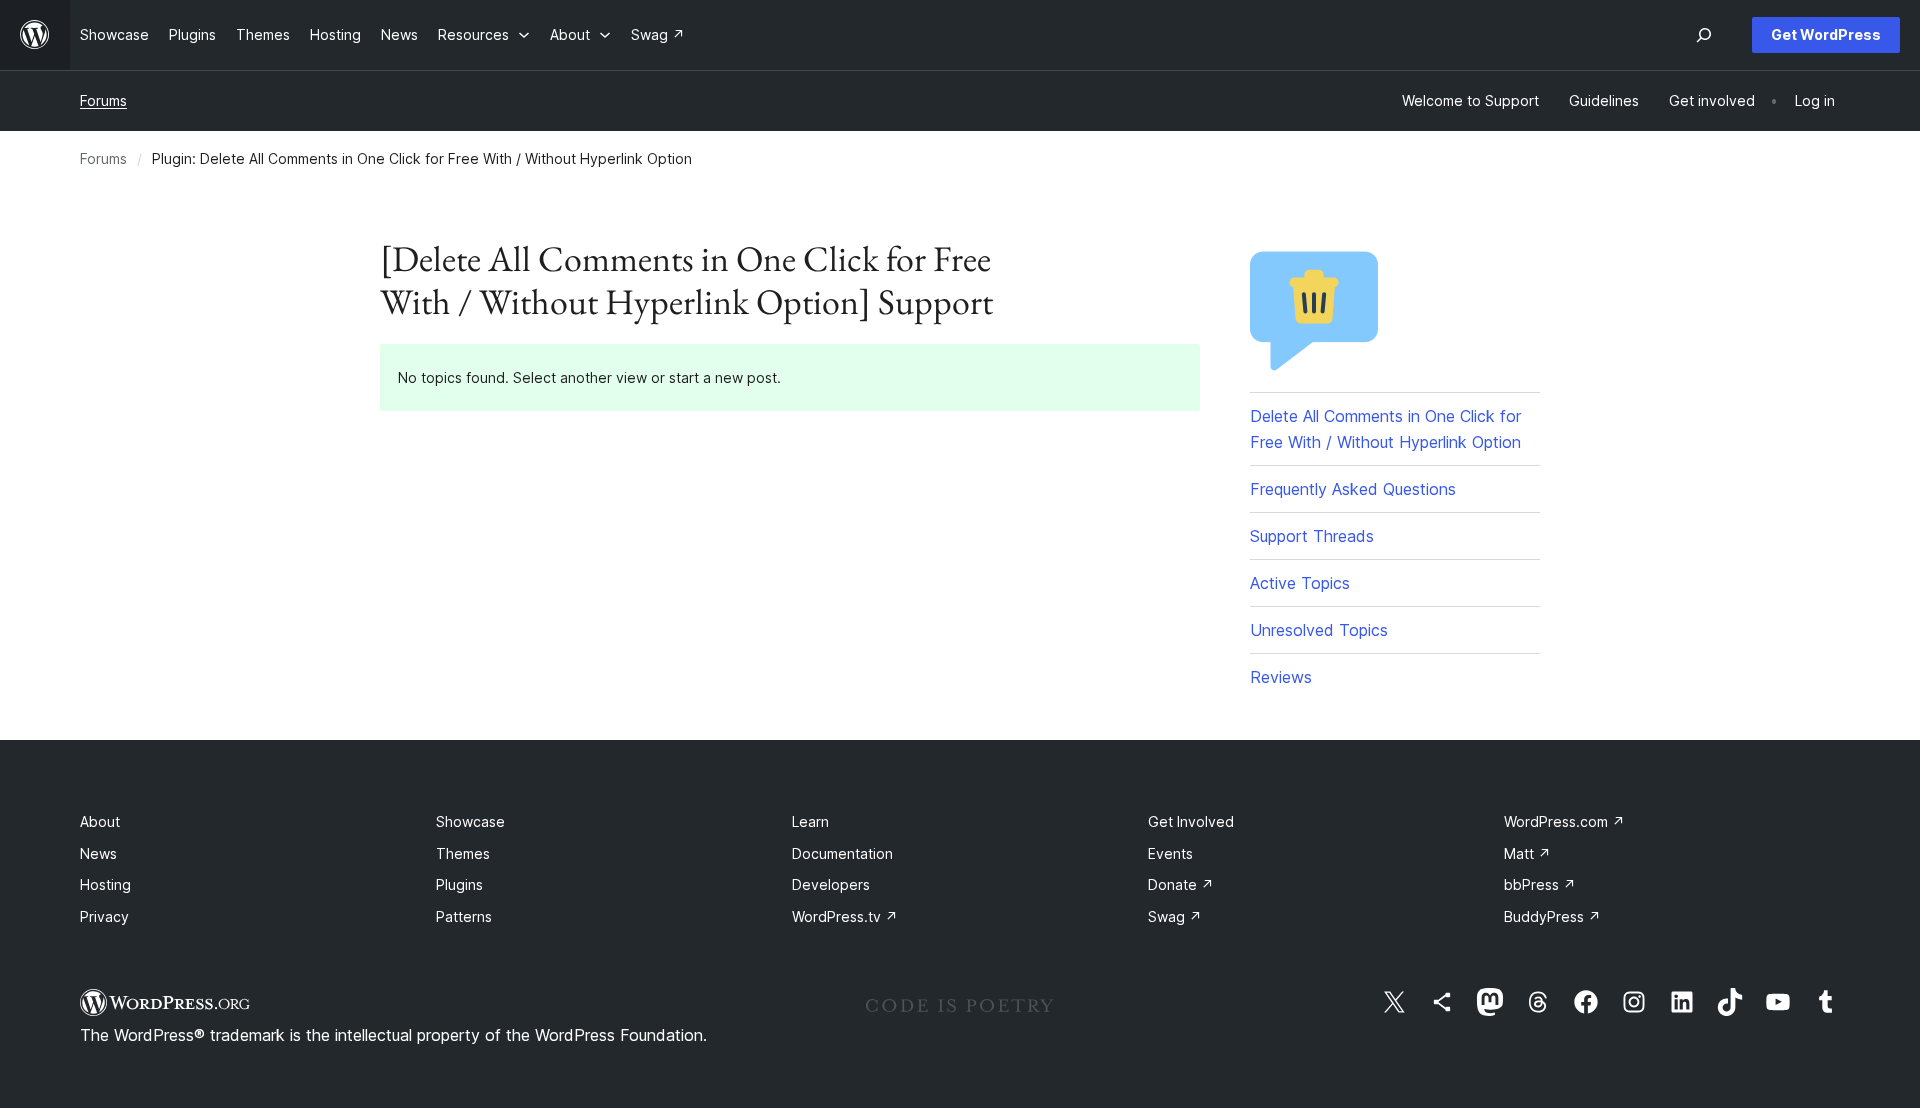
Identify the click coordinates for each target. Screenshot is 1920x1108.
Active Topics (1300, 583)
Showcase (470, 821)
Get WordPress (1826, 34)
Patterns (464, 916)
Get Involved (1191, 821)
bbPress (1540, 884)
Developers (831, 884)
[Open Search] (1704, 35)
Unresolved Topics (1319, 630)
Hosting (105, 884)
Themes (463, 853)
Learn (810, 821)
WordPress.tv (845, 916)
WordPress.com (1564, 821)
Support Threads (1312, 536)
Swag (1175, 916)
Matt (1527, 853)
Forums (103, 100)
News (98, 853)
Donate (1181, 884)
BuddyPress (1552, 916)
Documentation (842, 853)
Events (1170, 853)
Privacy (104, 916)
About (100, 821)
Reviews (1281, 677)
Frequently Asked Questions (1353, 489)
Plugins (459, 884)
